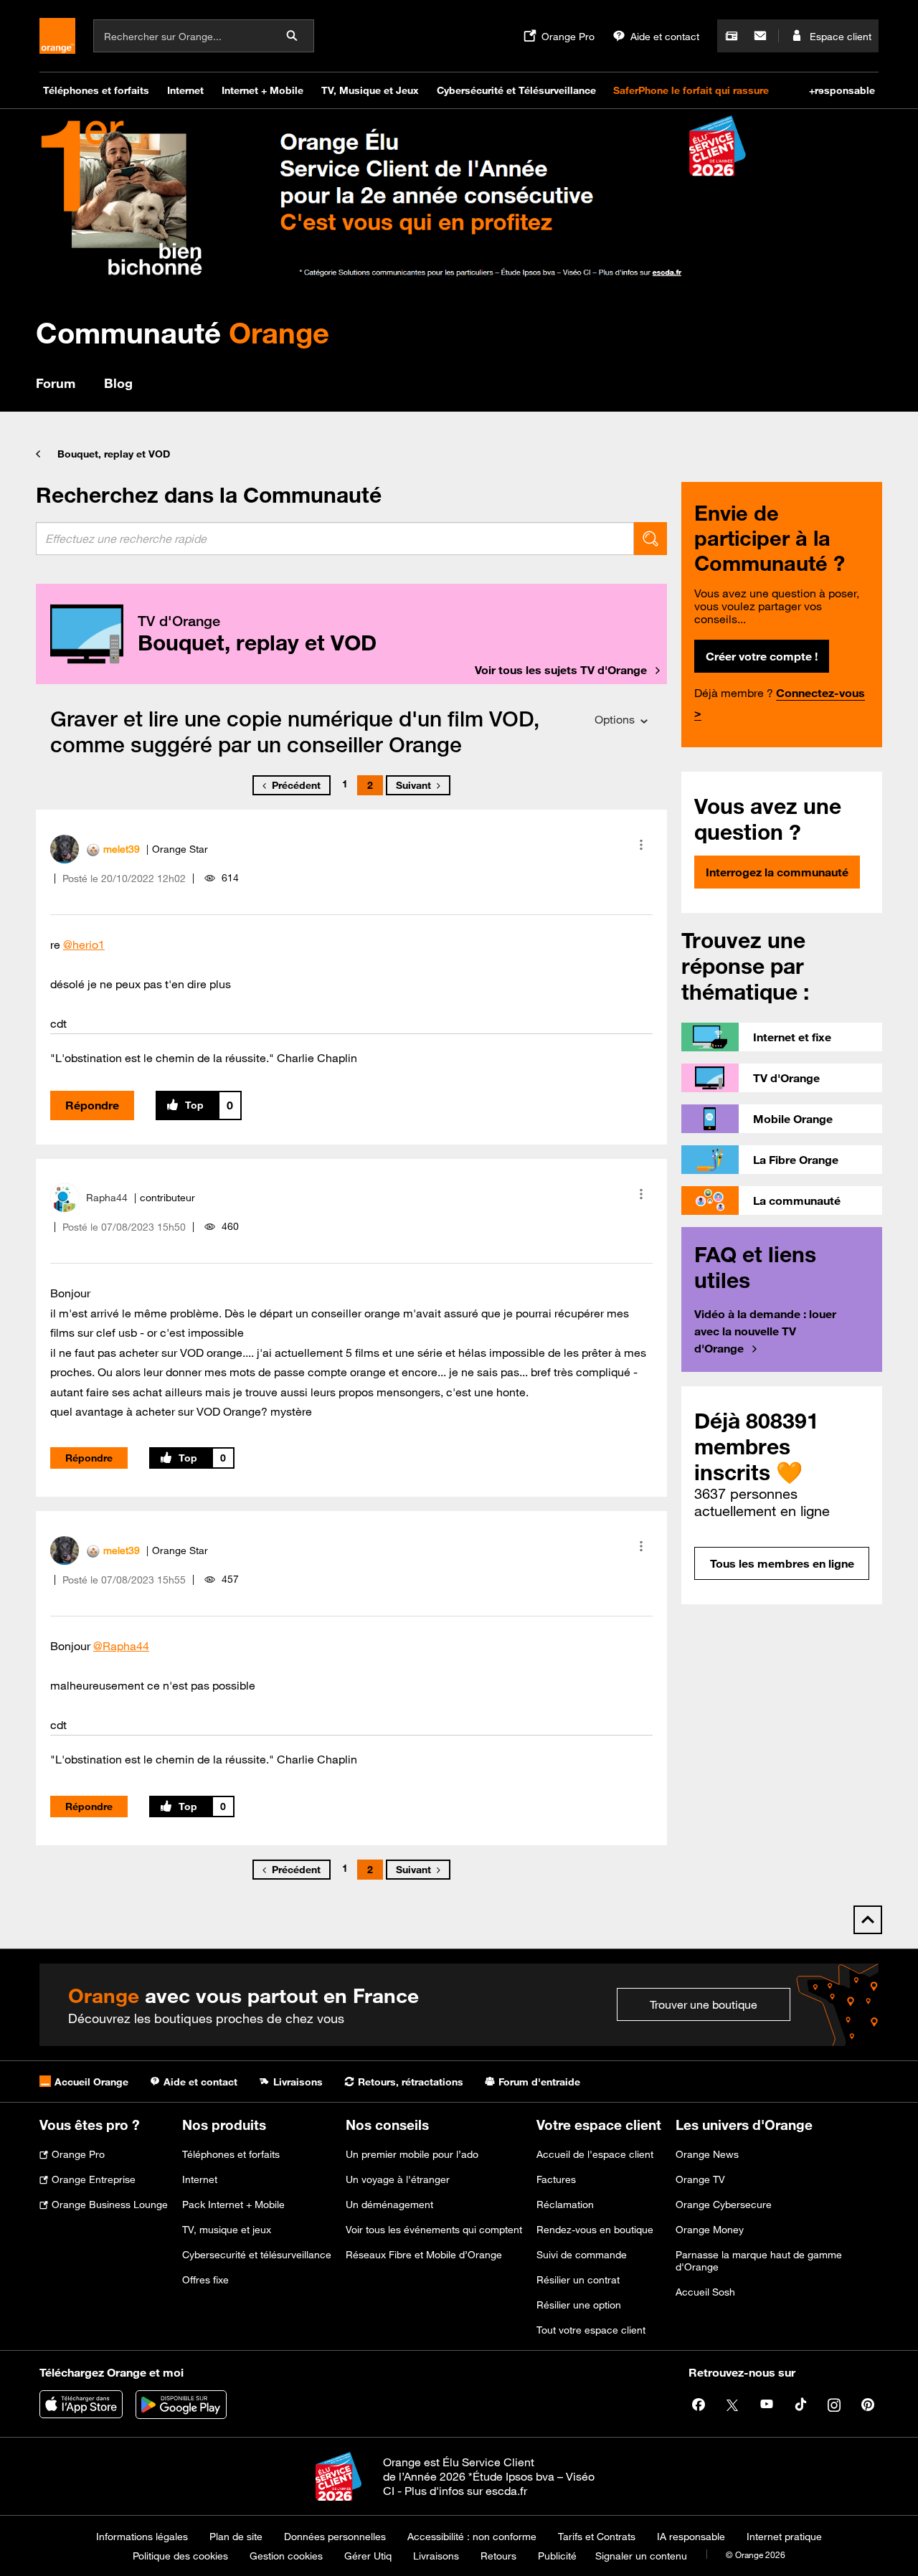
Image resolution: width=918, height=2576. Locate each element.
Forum (56, 383)
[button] (641, 845)
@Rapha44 (121, 1646)
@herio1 (84, 944)
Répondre (92, 1105)
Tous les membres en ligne (782, 1563)
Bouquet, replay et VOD (114, 454)
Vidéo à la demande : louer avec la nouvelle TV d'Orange (765, 1331)
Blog (118, 383)
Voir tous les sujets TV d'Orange (561, 670)
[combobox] (335, 539)
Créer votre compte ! (762, 656)
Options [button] (615, 719)
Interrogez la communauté (777, 872)
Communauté (183, 332)
